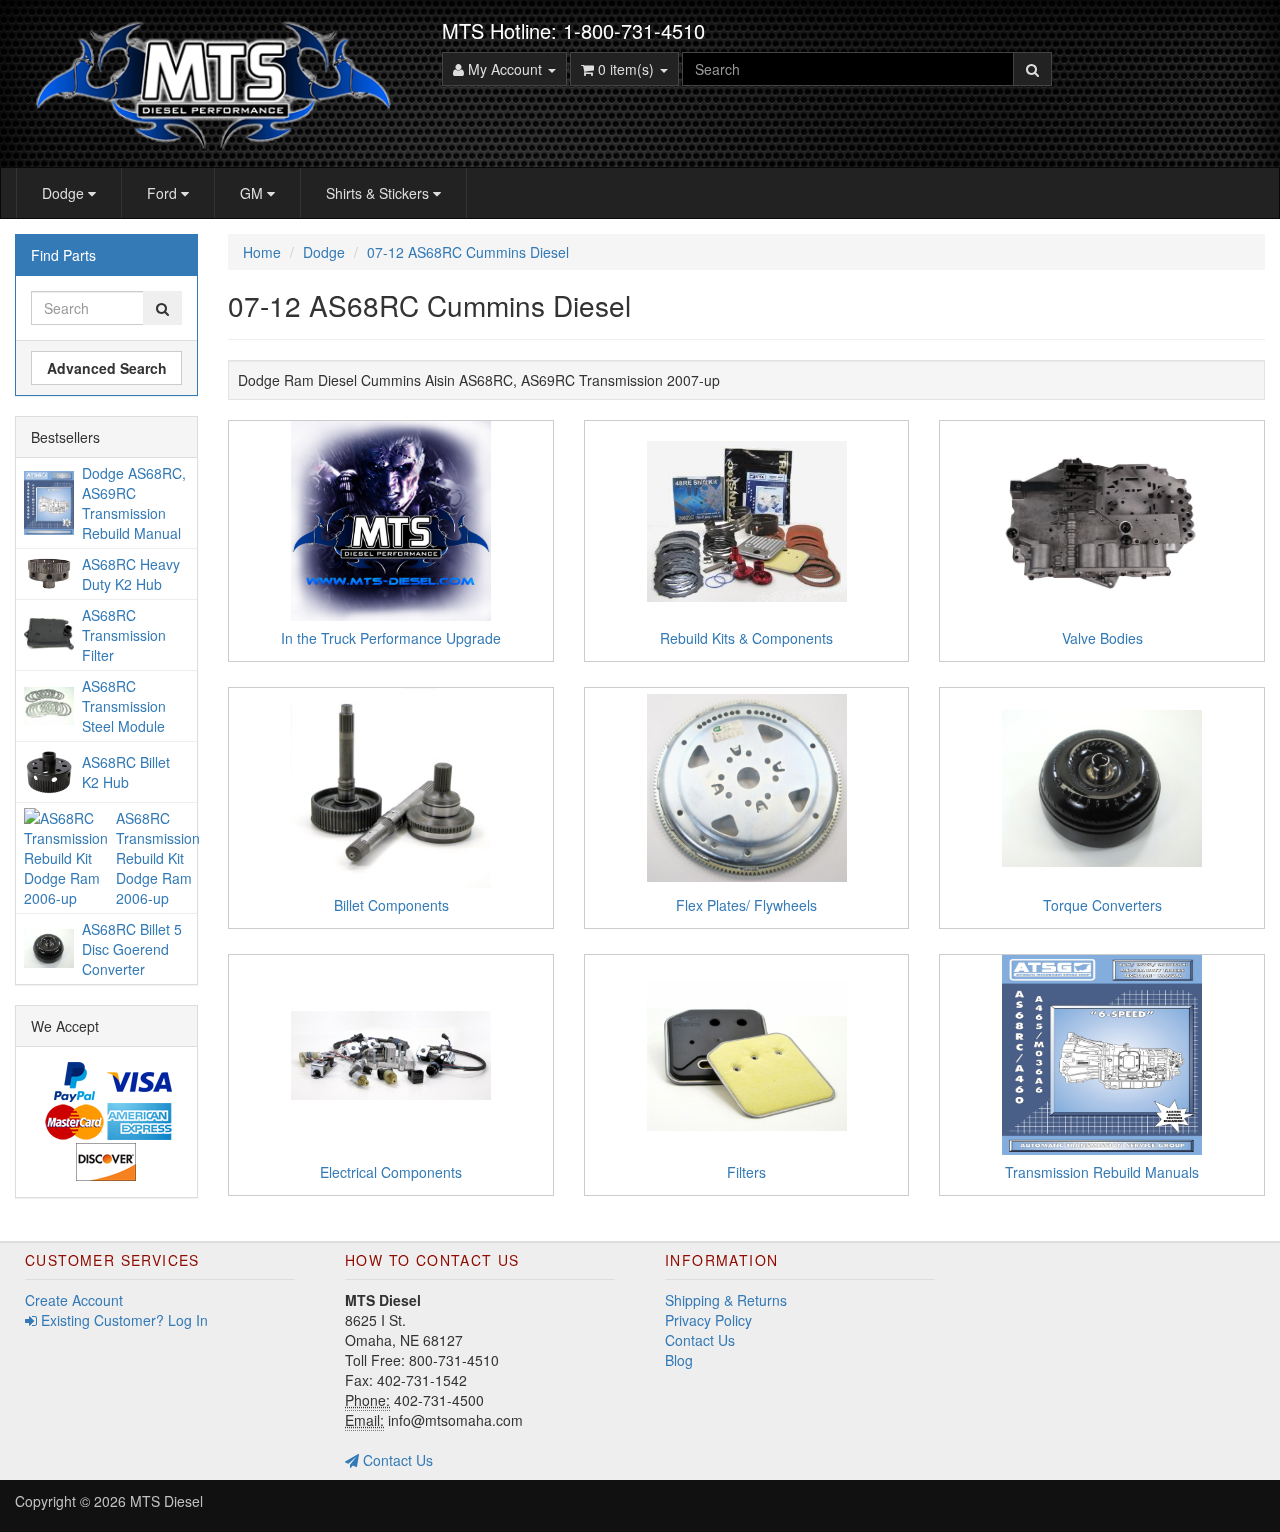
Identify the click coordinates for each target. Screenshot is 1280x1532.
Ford (164, 193)
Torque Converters (1102, 905)
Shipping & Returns (726, 1300)
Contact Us (396, 1460)
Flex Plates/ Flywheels (746, 905)
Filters (746, 1172)
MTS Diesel (166, 1501)
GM (253, 193)
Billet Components (391, 905)
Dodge (65, 193)
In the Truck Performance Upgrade (391, 638)
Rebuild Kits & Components (746, 638)
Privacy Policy (708, 1320)
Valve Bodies (1102, 638)
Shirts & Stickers (379, 193)
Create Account (74, 1300)
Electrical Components (391, 1172)
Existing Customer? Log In (122, 1320)
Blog (679, 1360)
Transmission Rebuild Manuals (1102, 1172)
